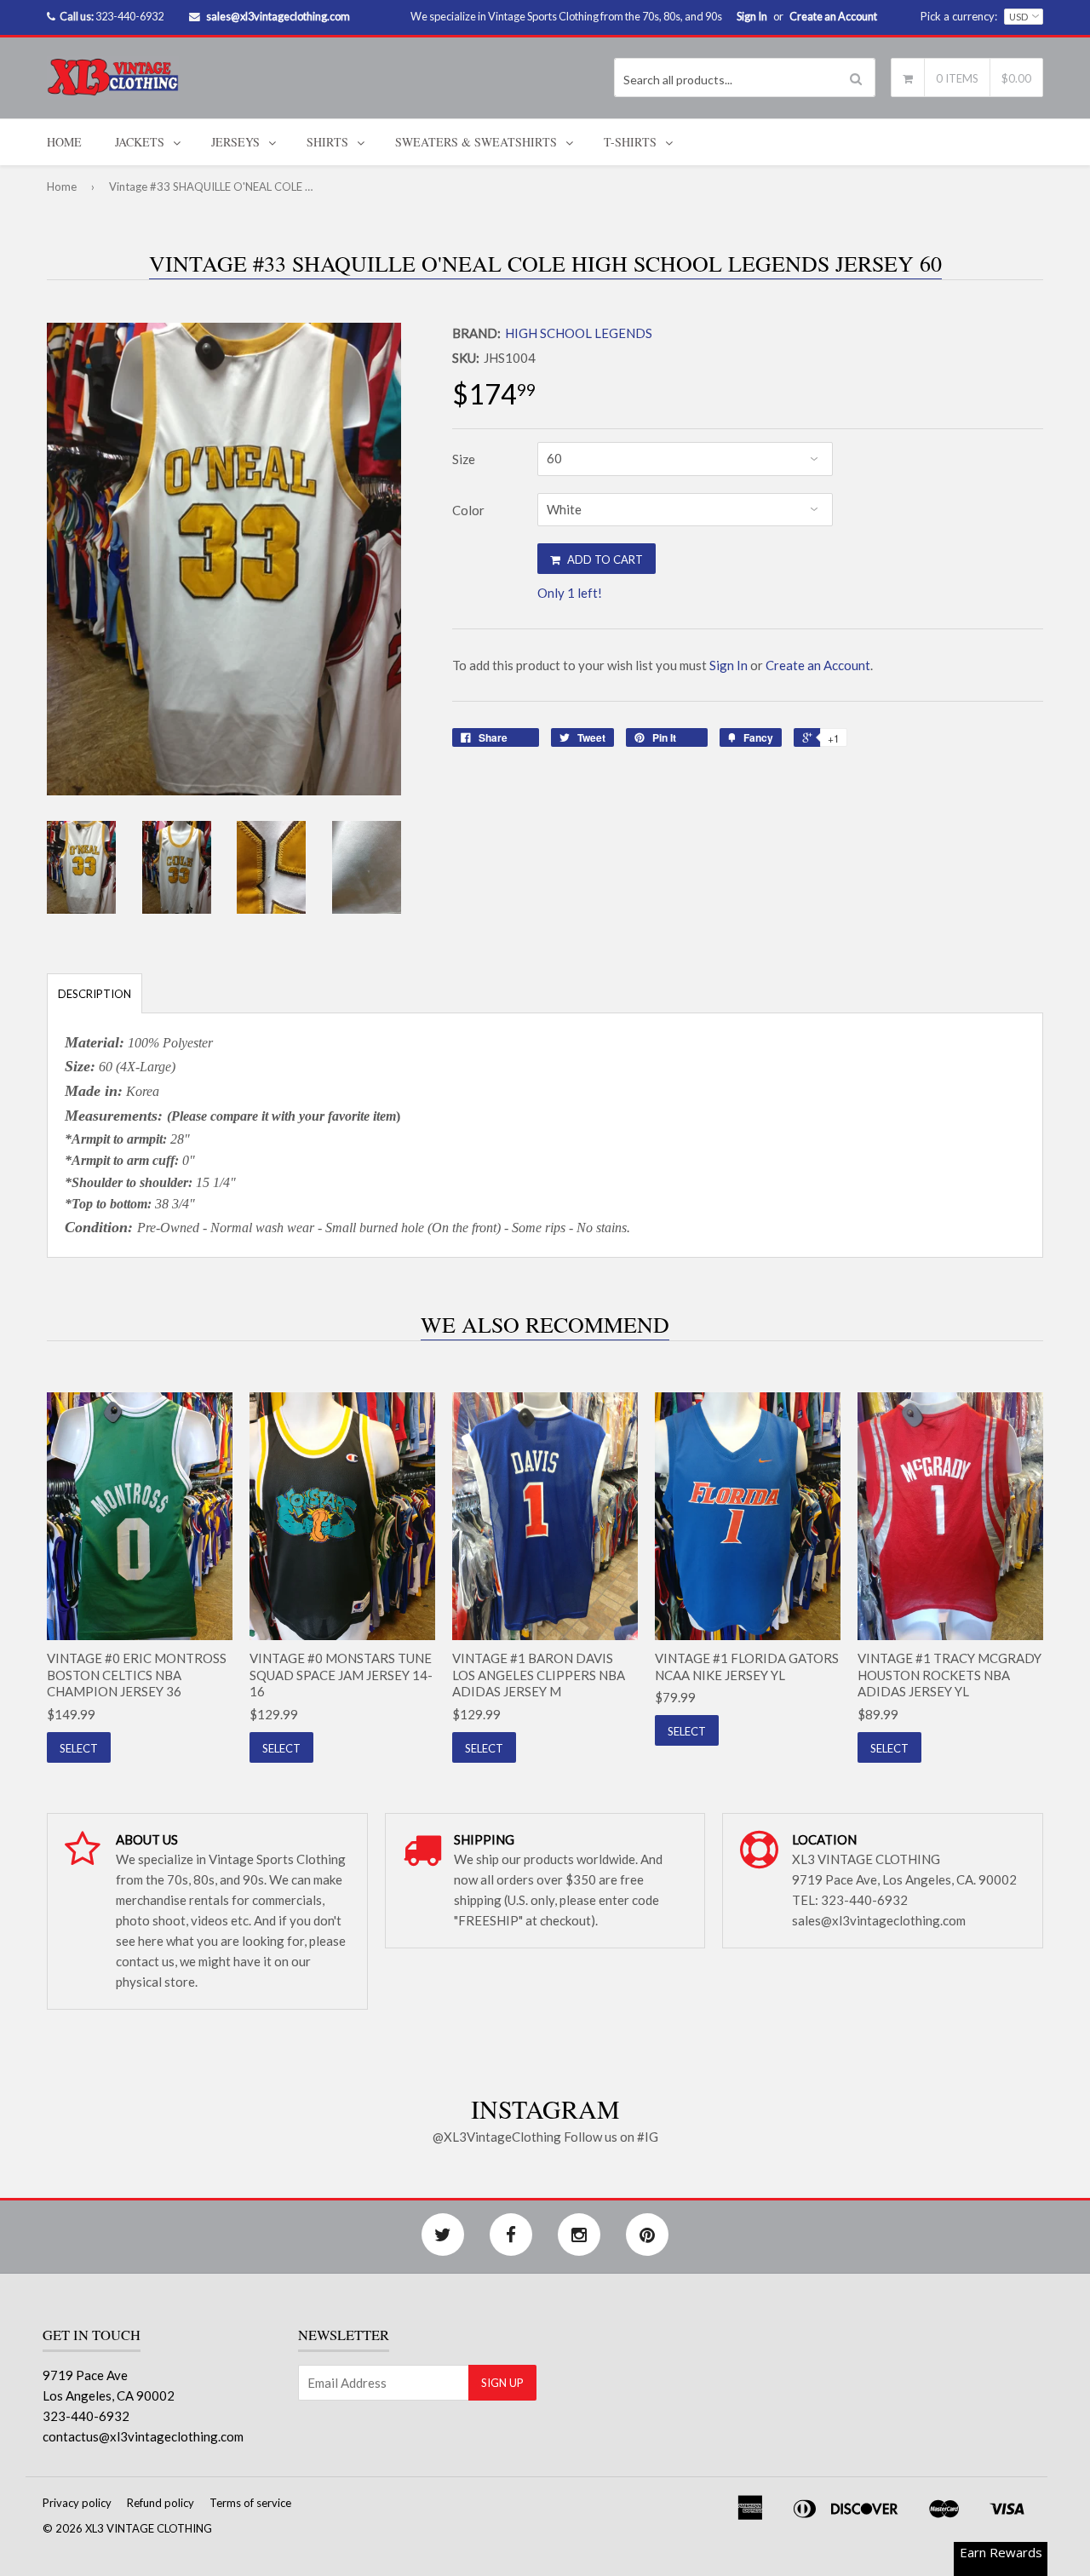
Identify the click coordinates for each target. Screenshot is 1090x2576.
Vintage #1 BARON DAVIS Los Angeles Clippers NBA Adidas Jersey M (539, 1675)
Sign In (752, 16)
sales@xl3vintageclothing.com (278, 16)
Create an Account (833, 16)
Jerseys (235, 142)
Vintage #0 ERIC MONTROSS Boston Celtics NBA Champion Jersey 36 (137, 1675)
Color (468, 510)
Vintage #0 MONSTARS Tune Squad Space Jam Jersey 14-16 (341, 1675)
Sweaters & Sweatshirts (476, 142)
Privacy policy (77, 2503)
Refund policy (161, 2503)
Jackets (140, 142)
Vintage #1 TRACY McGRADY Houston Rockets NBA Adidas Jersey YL (949, 1675)
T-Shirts (630, 142)
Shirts (327, 142)
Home (64, 142)
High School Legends (579, 333)
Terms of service (250, 2503)
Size (464, 459)
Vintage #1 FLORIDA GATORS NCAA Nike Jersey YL (747, 1667)
